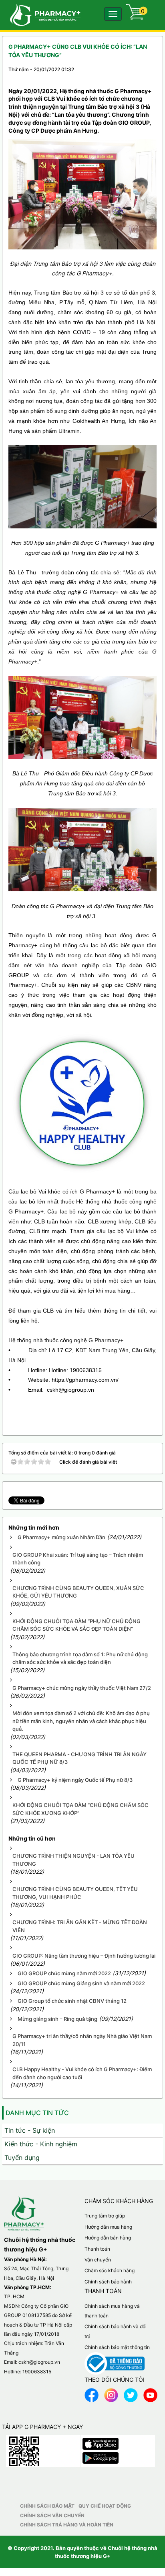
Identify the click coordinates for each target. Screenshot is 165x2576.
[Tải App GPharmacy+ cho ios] (101, 2442)
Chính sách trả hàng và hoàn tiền (67, 2525)
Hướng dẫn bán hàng (108, 2238)
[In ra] (136, 77)
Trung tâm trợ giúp (105, 2216)
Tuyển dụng (22, 2158)
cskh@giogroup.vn (39, 2362)
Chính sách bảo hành (108, 2282)
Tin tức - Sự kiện (30, 2130)
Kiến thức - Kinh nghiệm (41, 2144)
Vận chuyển (98, 2260)
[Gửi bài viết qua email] (121, 77)
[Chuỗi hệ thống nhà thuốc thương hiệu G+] (41, 14)
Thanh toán (97, 2249)
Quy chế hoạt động (105, 2506)
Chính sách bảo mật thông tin (117, 2347)
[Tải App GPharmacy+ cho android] (101, 2456)
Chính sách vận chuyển (52, 2515)
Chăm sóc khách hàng (110, 2270)
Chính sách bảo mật (47, 2506)
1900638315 (37, 2372)
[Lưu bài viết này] (150, 77)
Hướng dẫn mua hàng (108, 2227)
